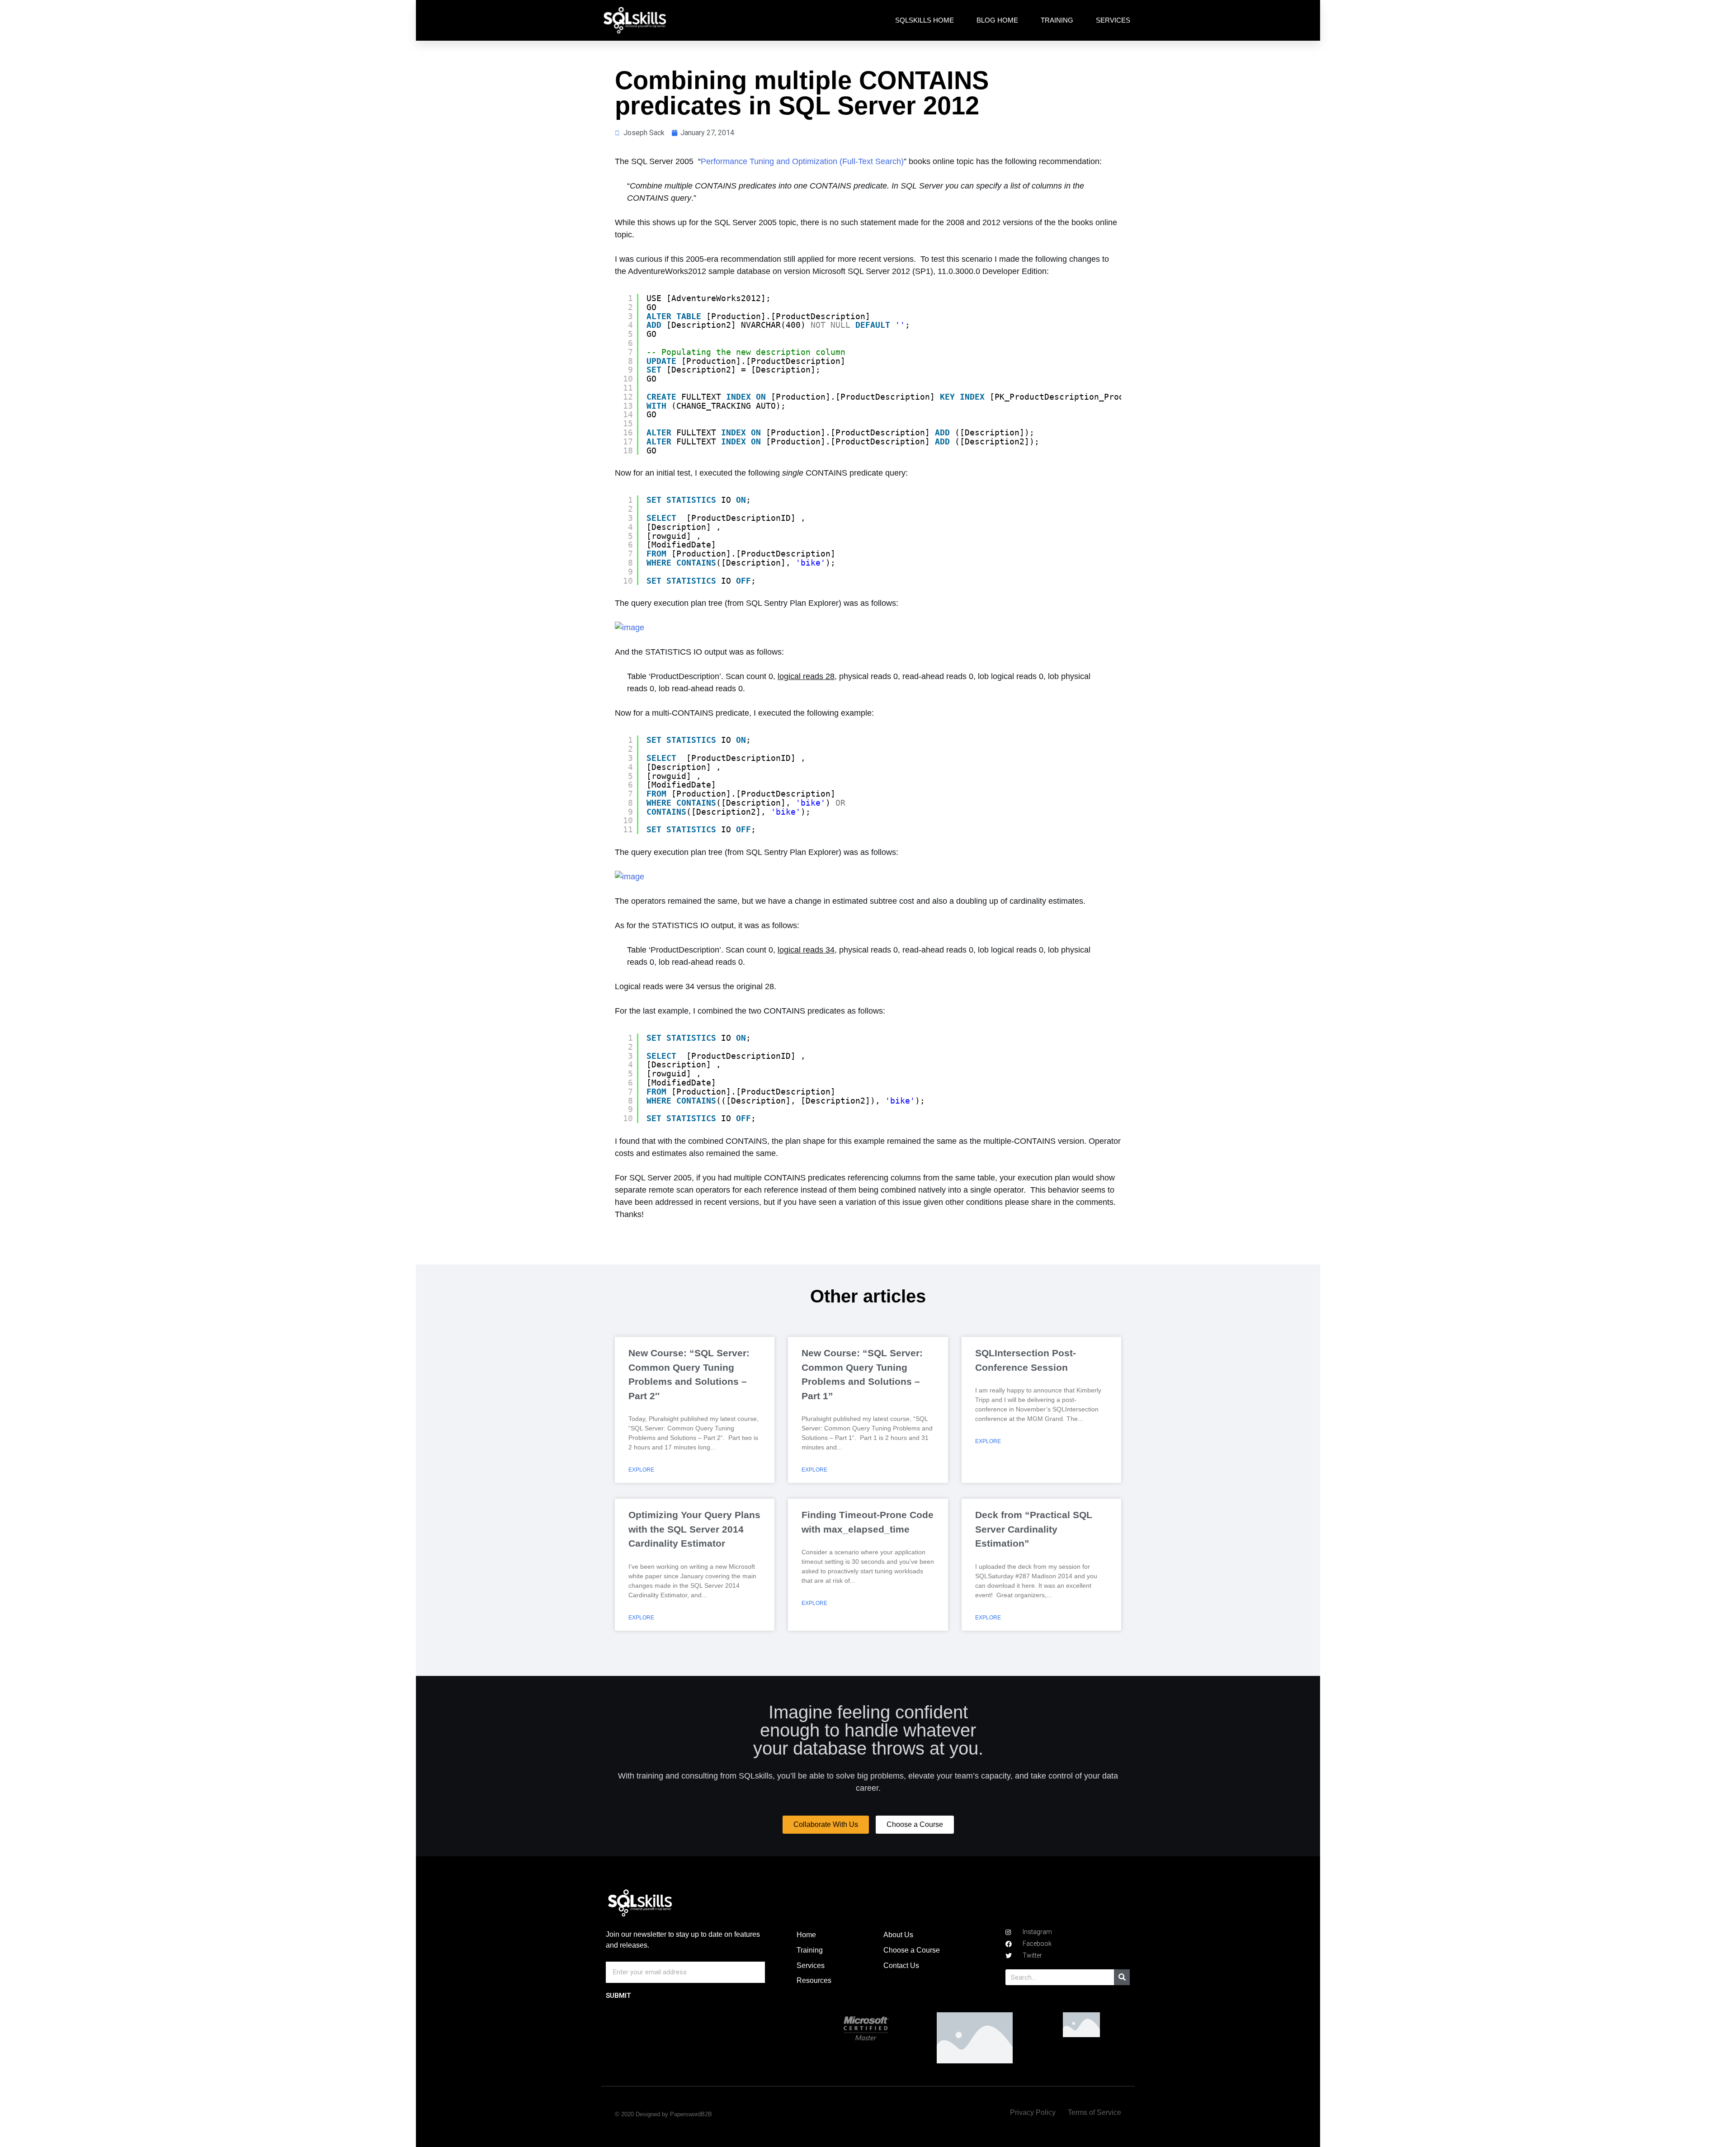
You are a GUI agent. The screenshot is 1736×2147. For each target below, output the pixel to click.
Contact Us (901, 1965)
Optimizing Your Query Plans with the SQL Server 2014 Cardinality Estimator (694, 1529)
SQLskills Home (925, 20)
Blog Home (997, 20)
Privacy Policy (1033, 2112)
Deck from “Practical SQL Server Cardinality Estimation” (1034, 1529)
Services (1113, 20)
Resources (814, 1980)
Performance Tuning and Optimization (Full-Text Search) (802, 161)
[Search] (1122, 1977)
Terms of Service (1094, 2112)
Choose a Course (912, 1950)
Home (806, 1935)
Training (1057, 20)
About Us (898, 1935)
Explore (641, 1470)
